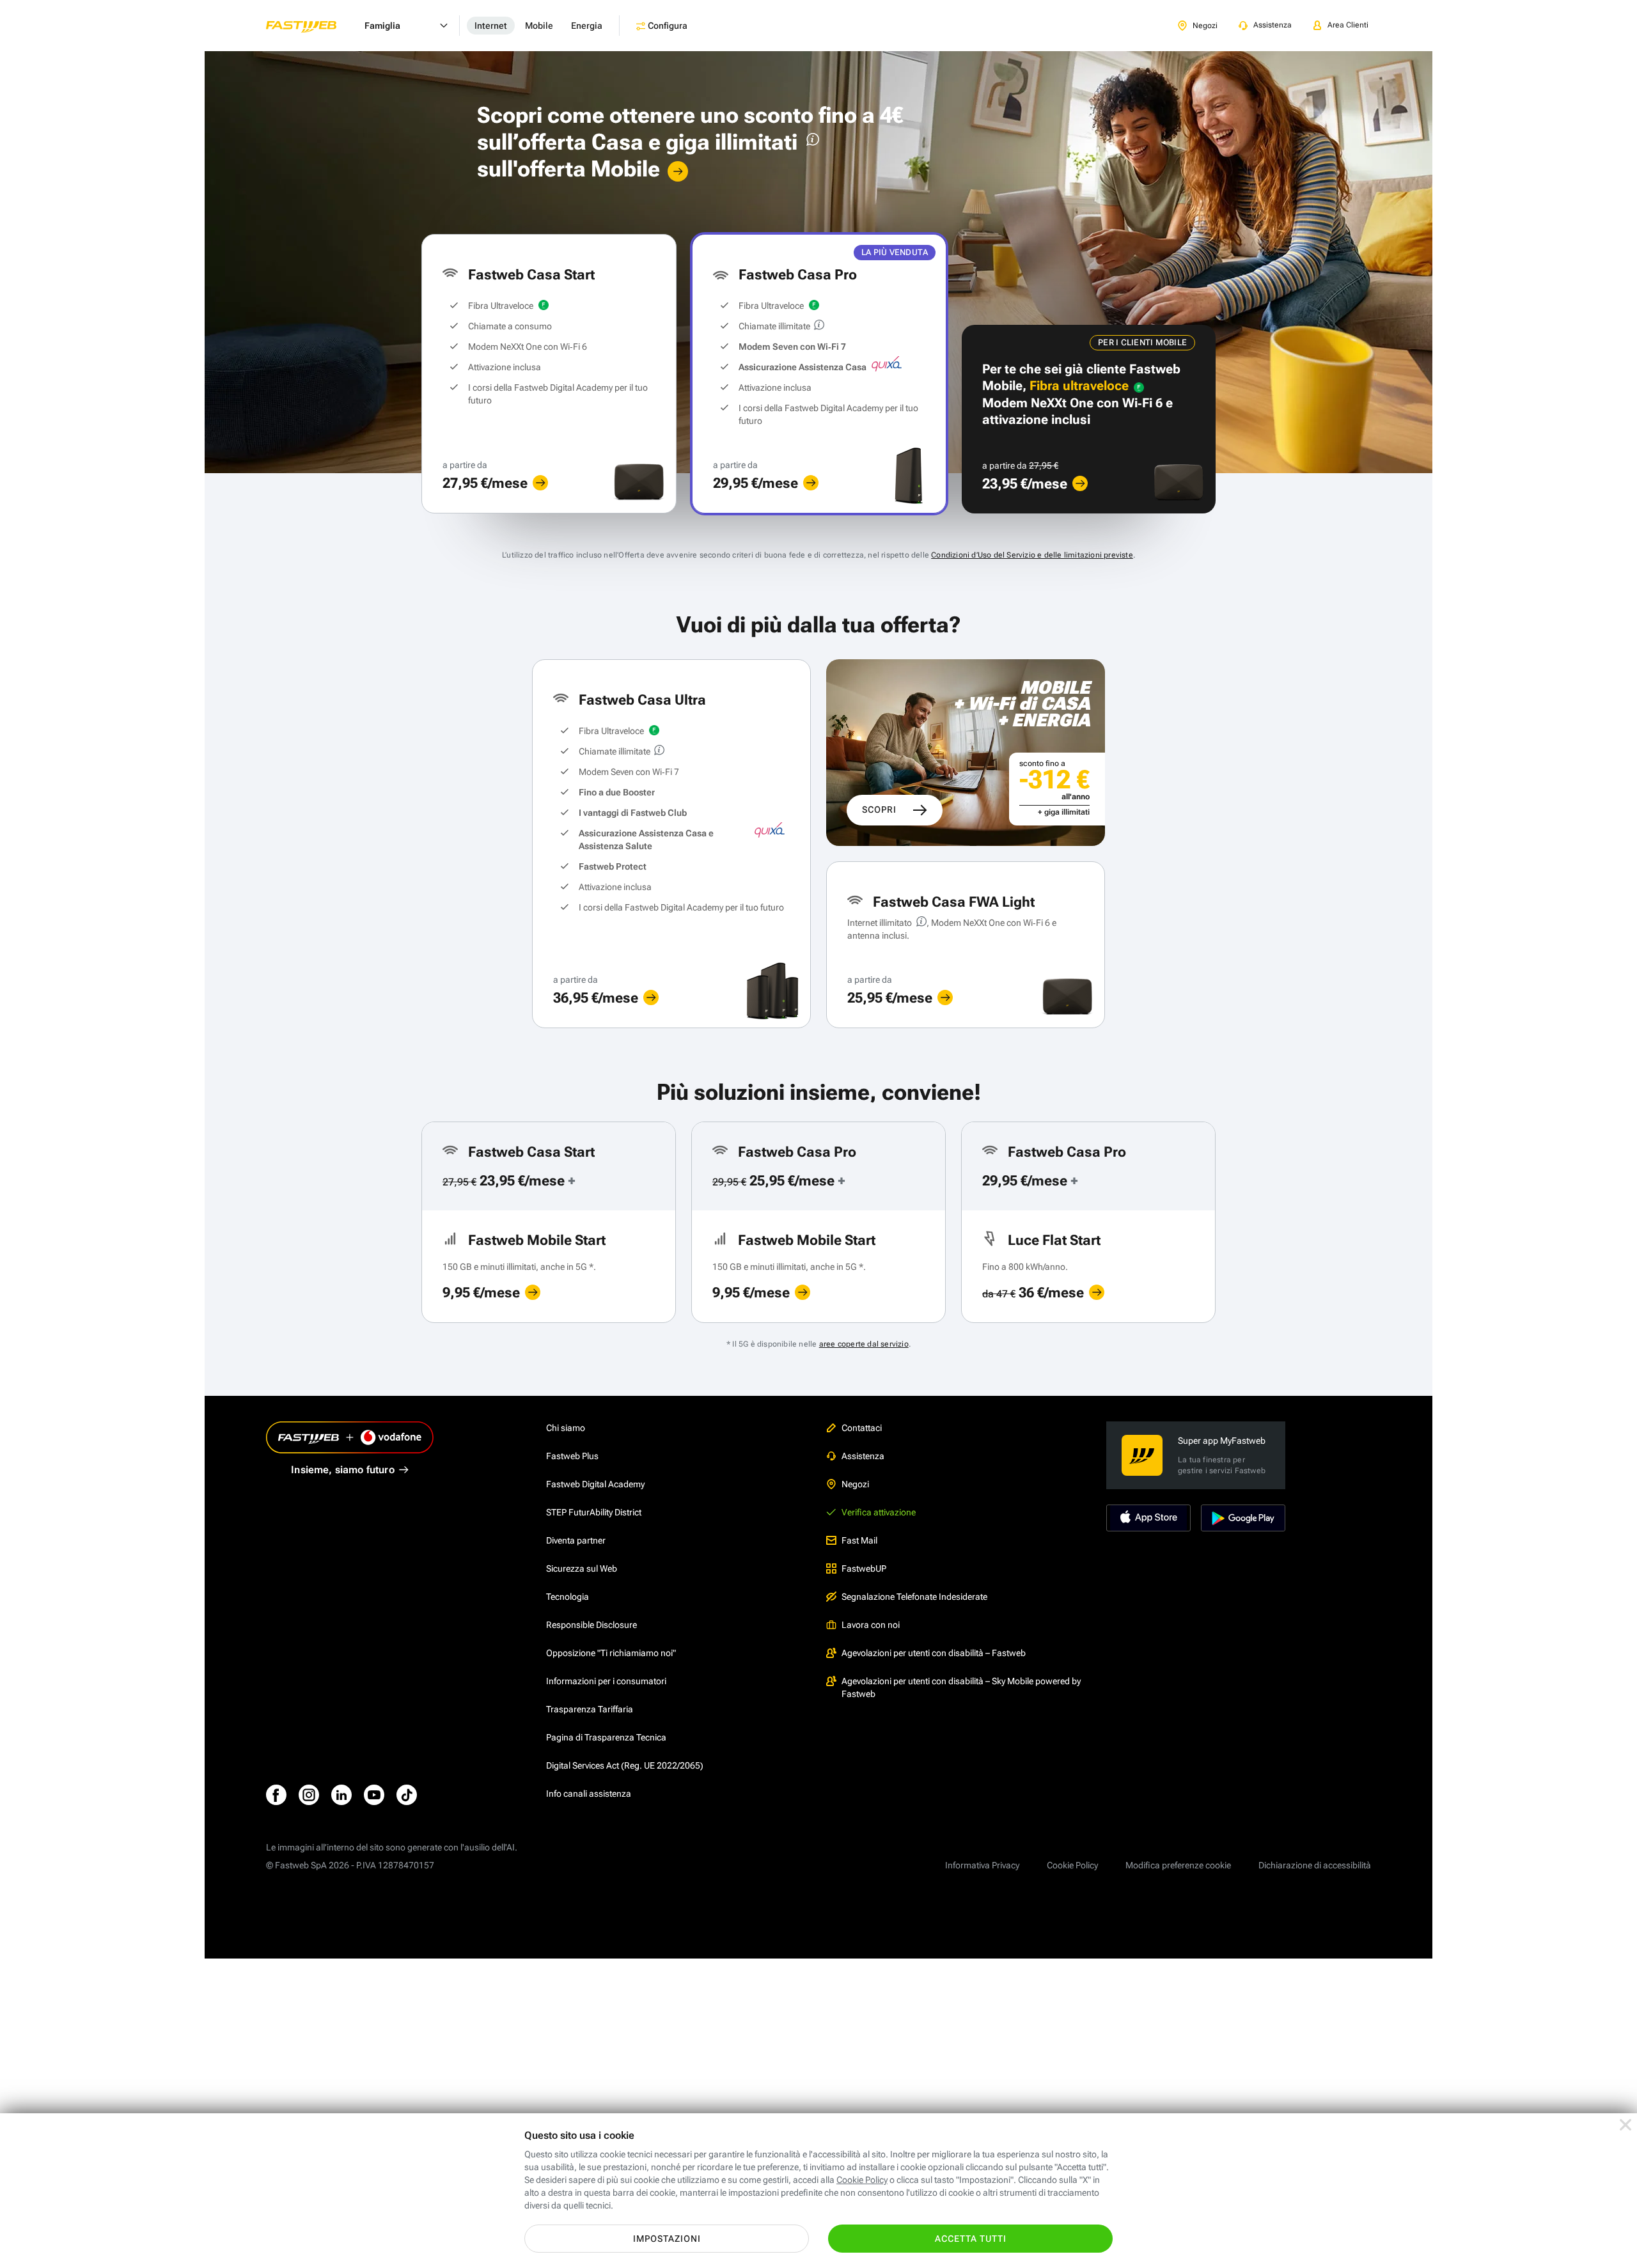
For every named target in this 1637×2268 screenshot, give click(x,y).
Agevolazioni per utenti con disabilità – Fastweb (934, 1653)
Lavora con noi (871, 1625)
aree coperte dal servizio (864, 1344)
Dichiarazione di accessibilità (1315, 1865)
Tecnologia (568, 1597)
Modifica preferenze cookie (1178, 1865)
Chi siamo (566, 1428)
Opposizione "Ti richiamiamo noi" (611, 1653)
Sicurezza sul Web (582, 1568)
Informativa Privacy (982, 1865)
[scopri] (540, 483)
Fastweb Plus (572, 1456)
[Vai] (678, 171)
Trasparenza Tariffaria (590, 1709)
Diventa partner (576, 1540)
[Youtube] (374, 1795)
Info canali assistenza (589, 1794)
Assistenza (863, 1456)
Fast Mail (859, 1540)
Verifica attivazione (879, 1512)
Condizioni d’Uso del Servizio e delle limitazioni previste (1032, 555)
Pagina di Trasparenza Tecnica (606, 1737)
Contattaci (862, 1428)
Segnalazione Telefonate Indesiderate (914, 1597)
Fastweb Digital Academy (595, 1484)
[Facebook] (276, 1795)
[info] (811, 142)
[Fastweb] (311, 26)
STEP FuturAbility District (594, 1512)
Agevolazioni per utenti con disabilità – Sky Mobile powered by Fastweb (961, 1687)
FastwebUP (864, 1568)
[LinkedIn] (341, 1795)
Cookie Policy (1072, 1865)
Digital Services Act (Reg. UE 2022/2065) (625, 1765)
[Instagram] (309, 1795)
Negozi (855, 1484)
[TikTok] (407, 1795)
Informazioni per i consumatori (606, 1681)
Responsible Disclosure (591, 1625)
